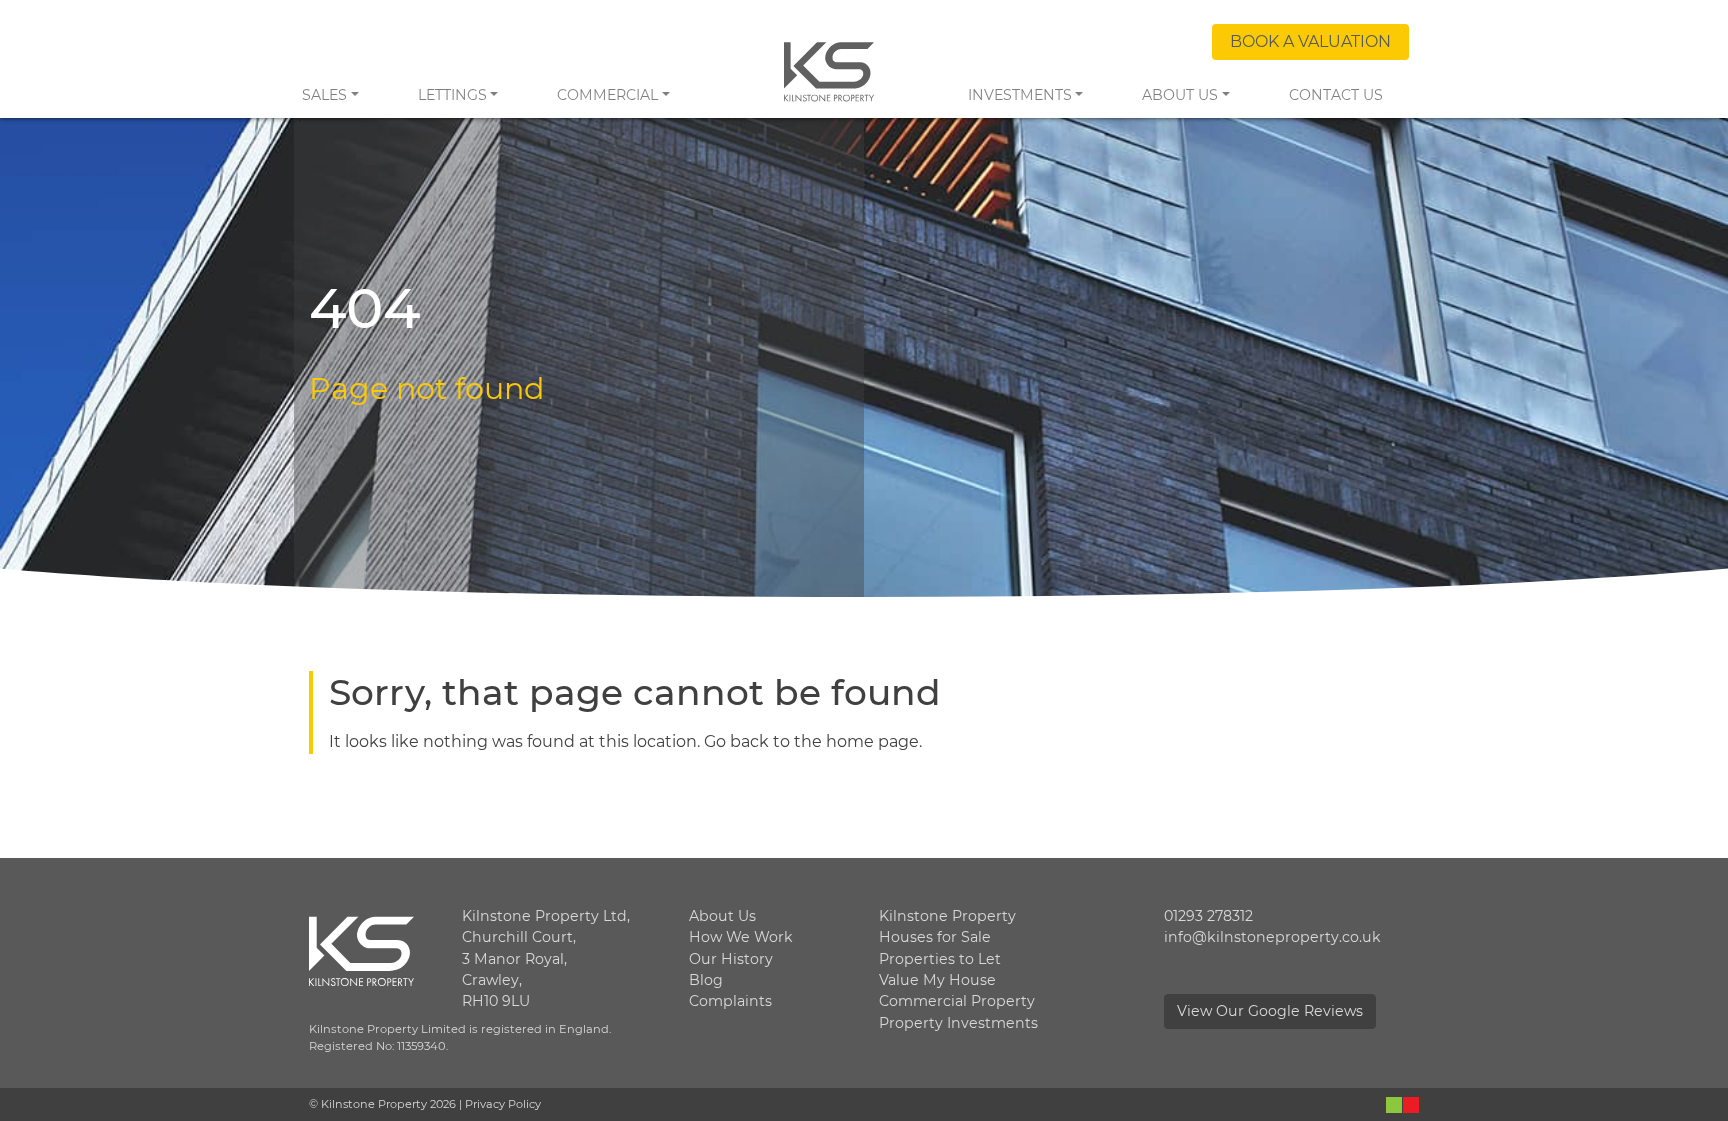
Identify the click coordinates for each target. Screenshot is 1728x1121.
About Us (1180, 95)
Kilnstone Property (947, 916)
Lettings (452, 95)
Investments (1020, 95)
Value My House (937, 980)
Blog (706, 980)
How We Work (741, 937)
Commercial (607, 95)
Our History (731, 959)
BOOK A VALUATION (1310, 41)
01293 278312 (1208, 916)
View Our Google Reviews (1270, 1011)
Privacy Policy (503, 1104)
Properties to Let (940, 959)
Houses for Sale (935, 937)
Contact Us (1336, 95)
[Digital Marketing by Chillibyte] (1402, 1104)
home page (872, 741)
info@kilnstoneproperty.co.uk (1272, 937)
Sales (324, 95)
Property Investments (958, 1023)
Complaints (730, 1001)
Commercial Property (957, 1001)
